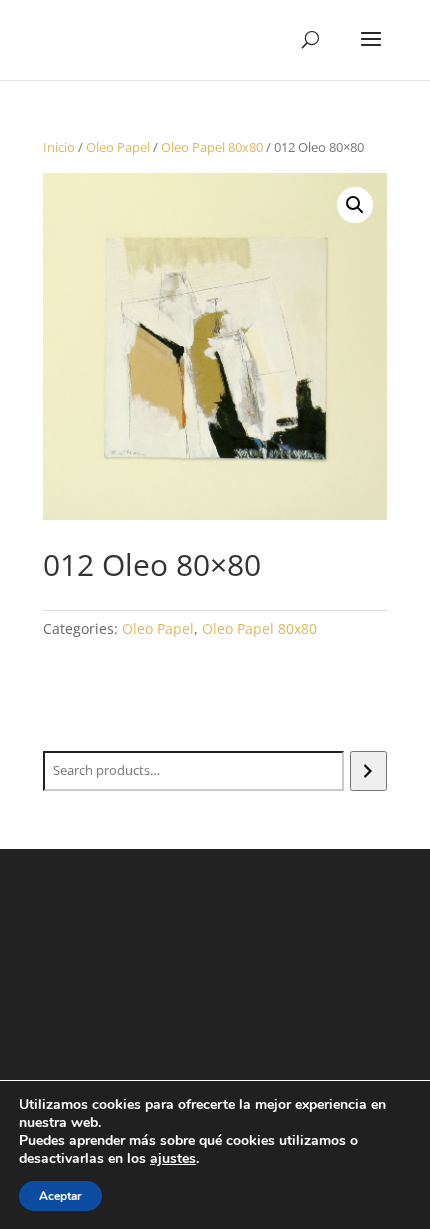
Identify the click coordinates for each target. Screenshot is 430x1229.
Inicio (59, 147)
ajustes (173, 1159)
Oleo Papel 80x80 (212, 147)
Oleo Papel (118, 147)
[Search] (368, 771)
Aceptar (60, 1196)
